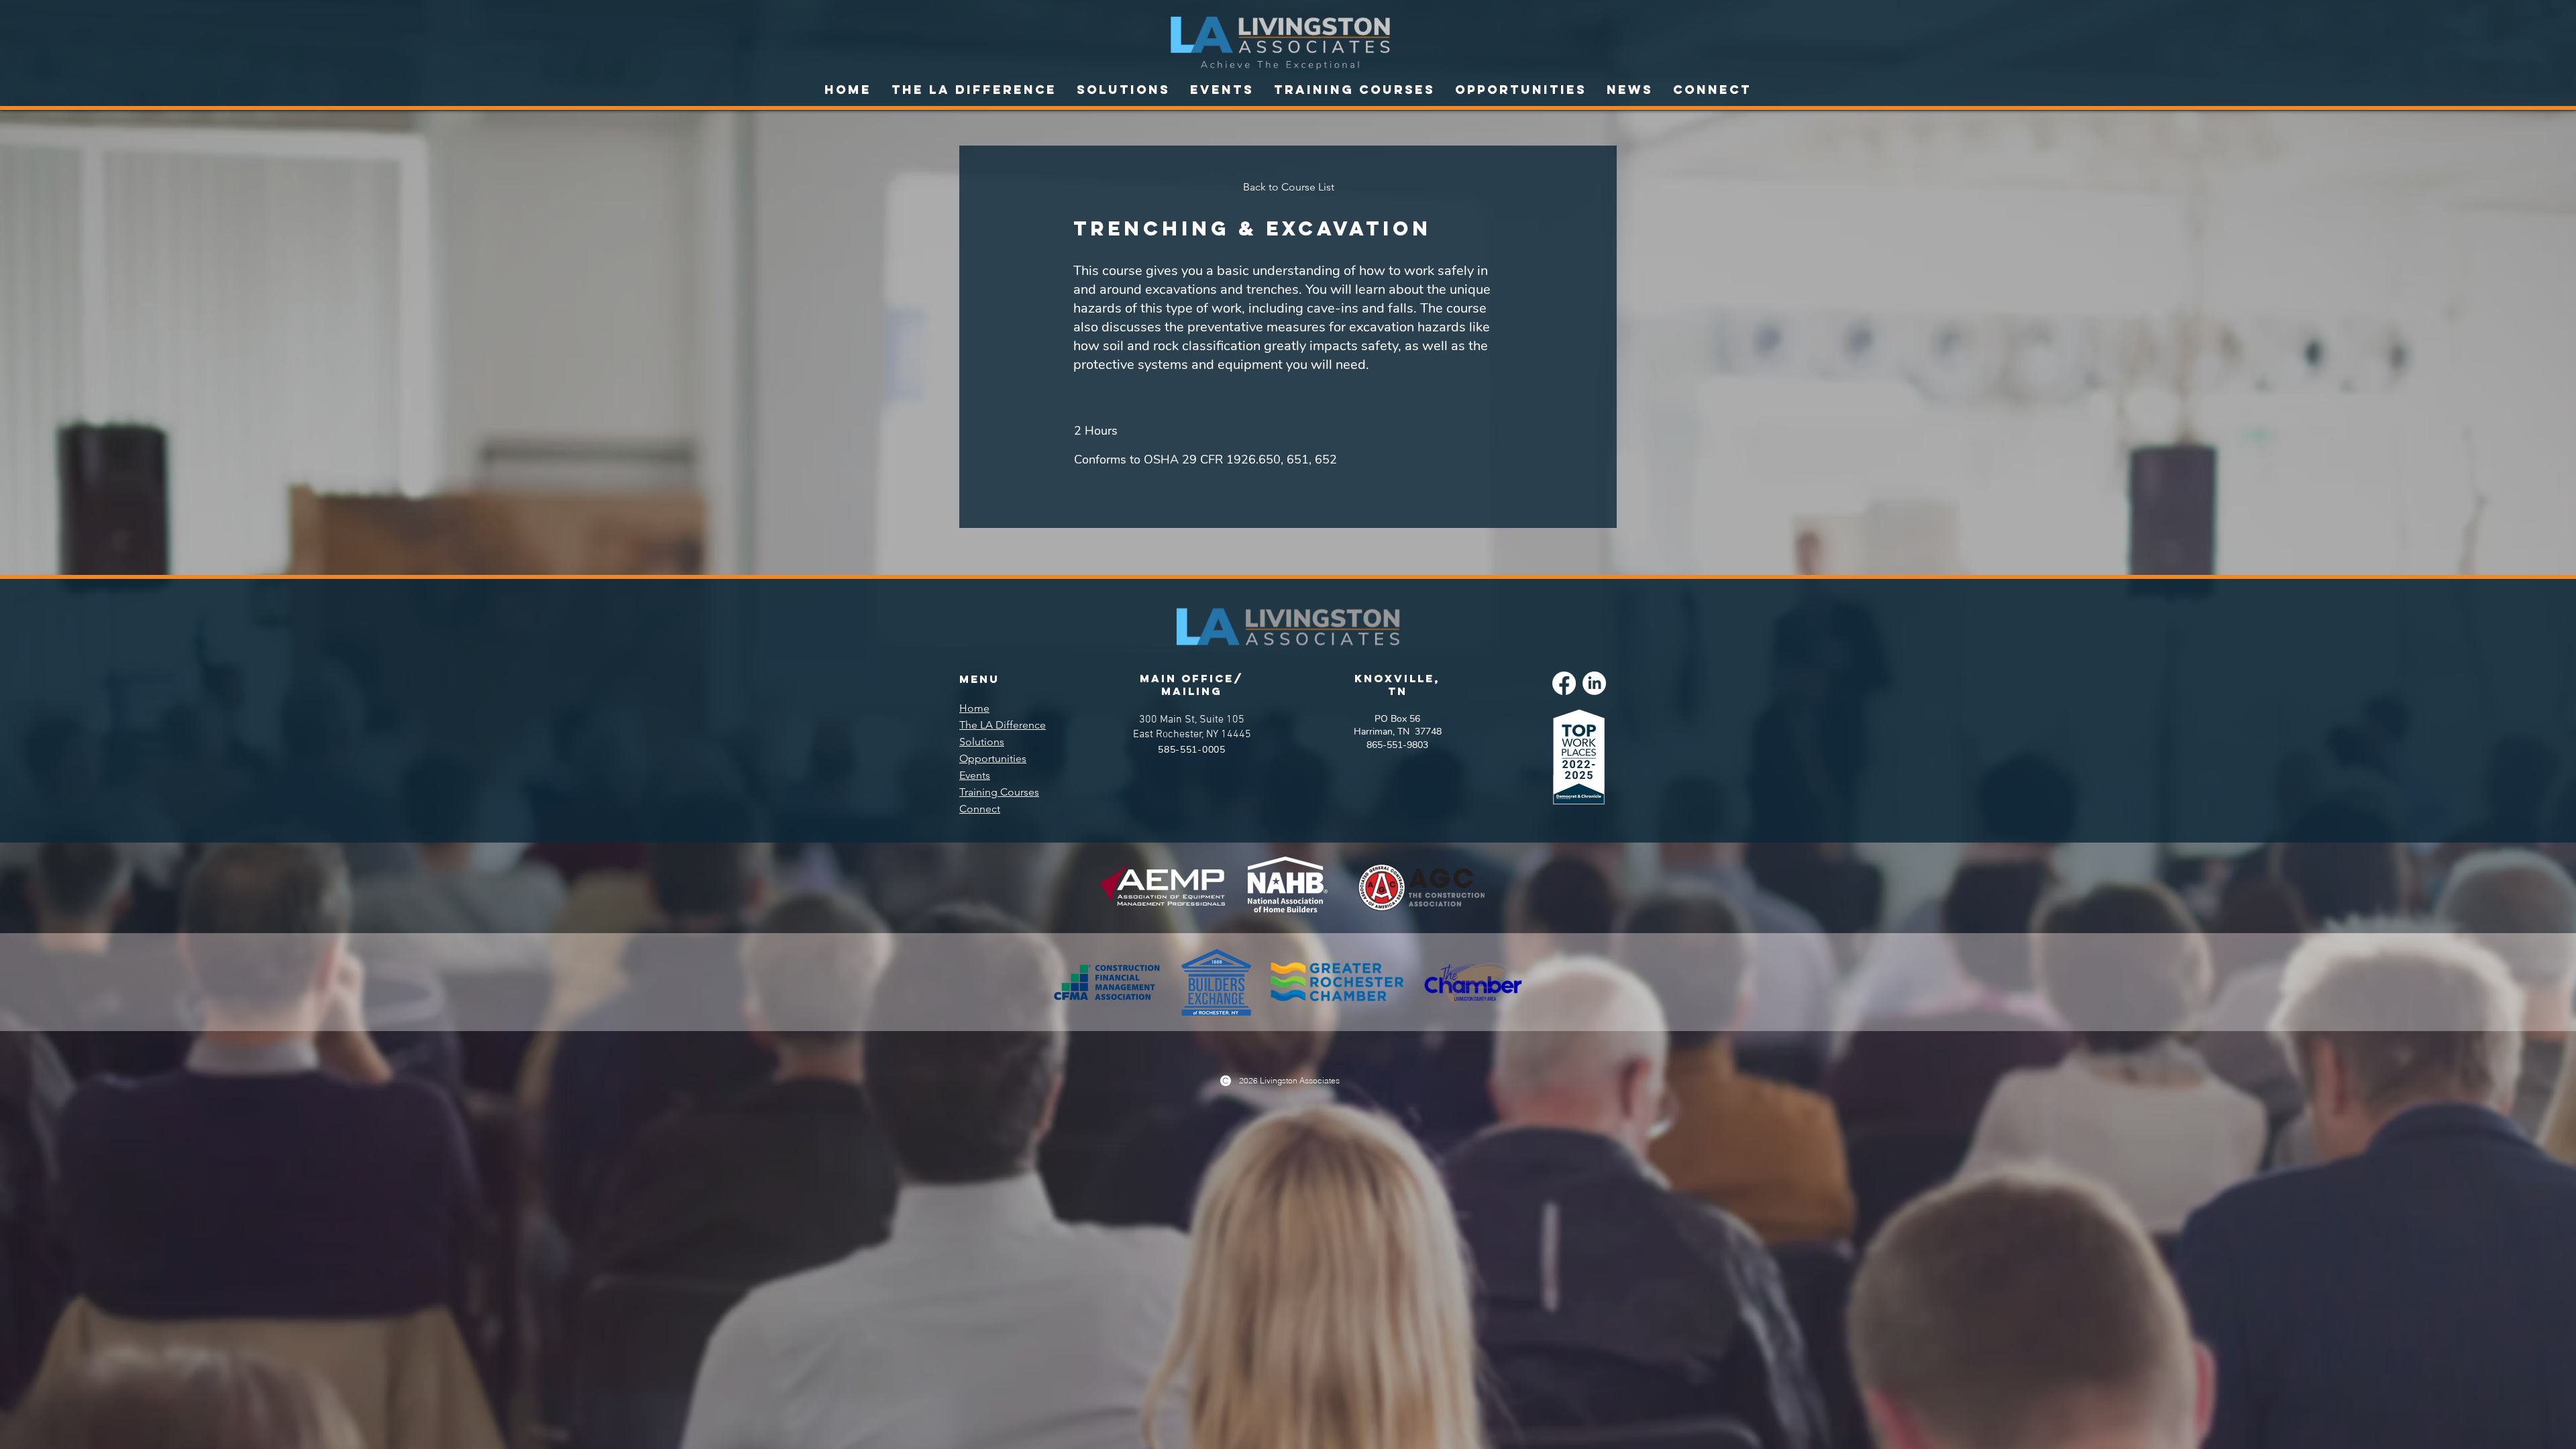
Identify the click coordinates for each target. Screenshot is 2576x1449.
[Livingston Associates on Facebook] (1564, 683)
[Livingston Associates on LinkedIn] (1594, 683)
